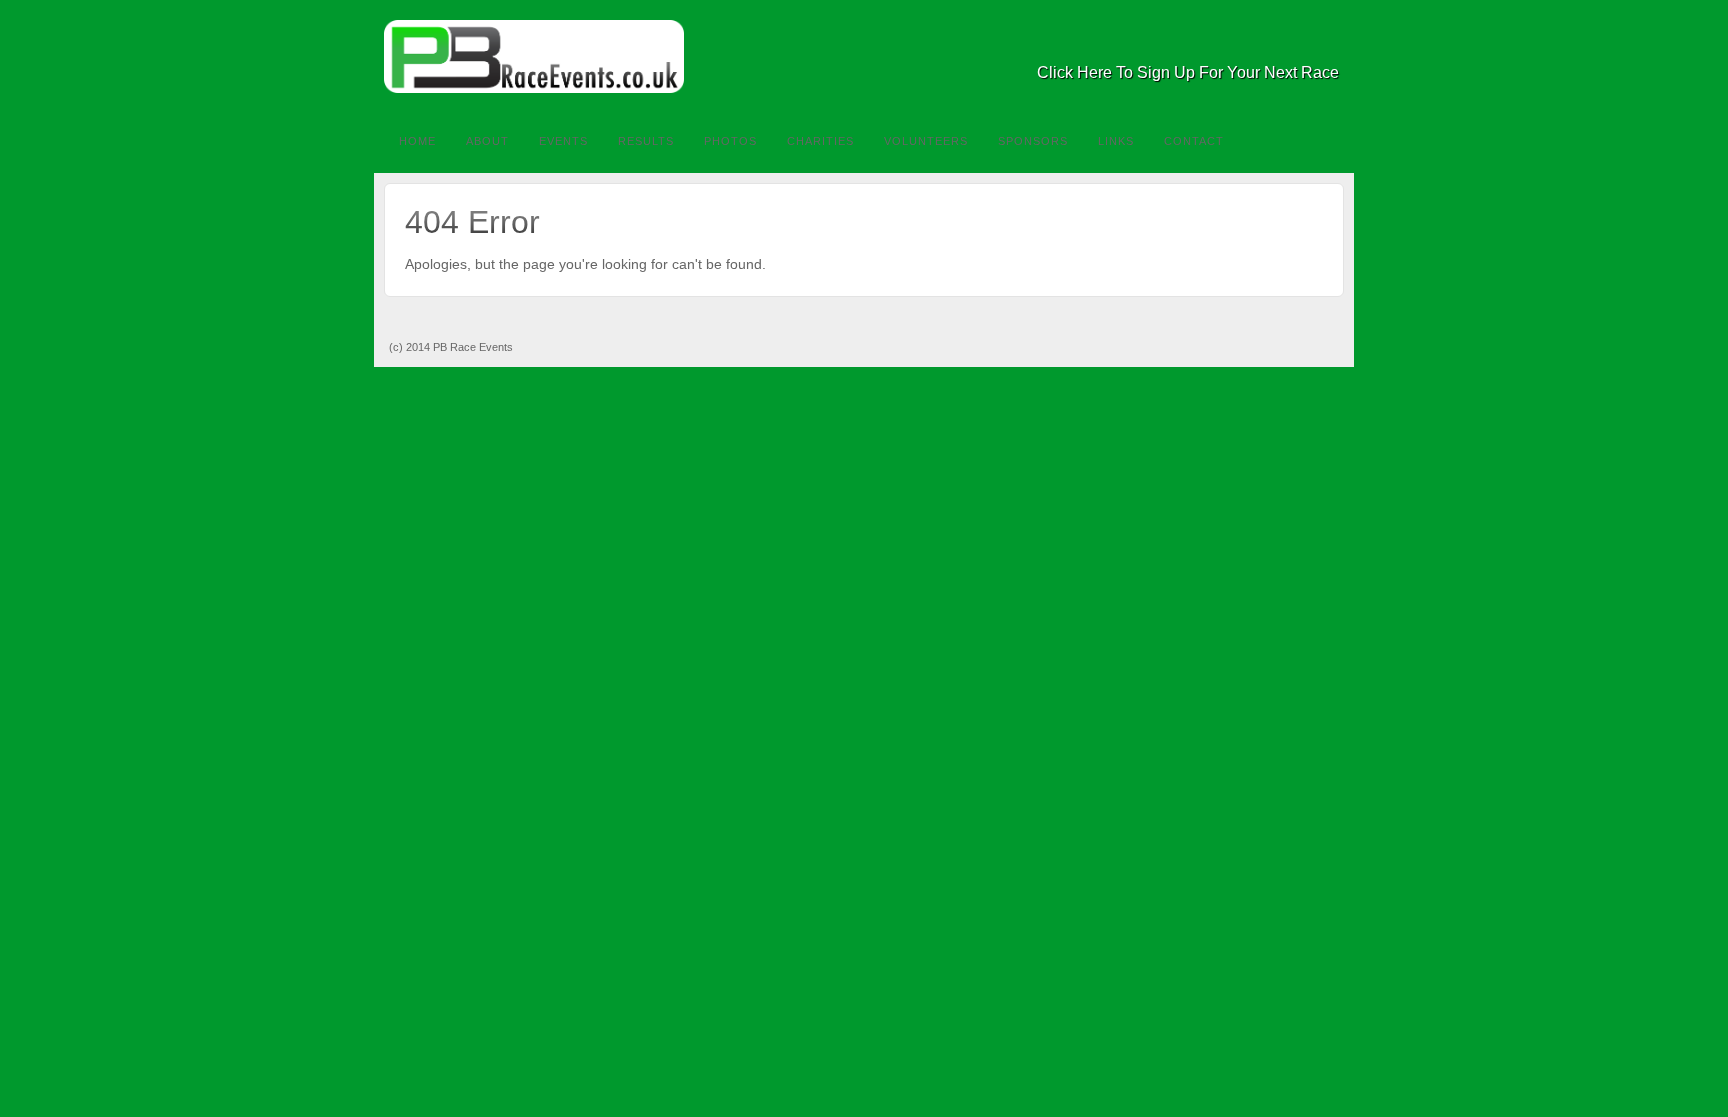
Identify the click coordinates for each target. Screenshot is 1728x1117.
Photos (730, 141)
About (487, 141)
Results (646, 141)
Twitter (1325, 45)
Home (417, 141)
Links (1116, 141)
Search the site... (1326, 141)
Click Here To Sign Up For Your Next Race (1188, 72)
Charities (820, 141)
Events (563, 141)
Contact (1194, 141)
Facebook (1298, 45)
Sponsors (1033, 141)
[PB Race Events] (864, 56)
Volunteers (926, 141)
